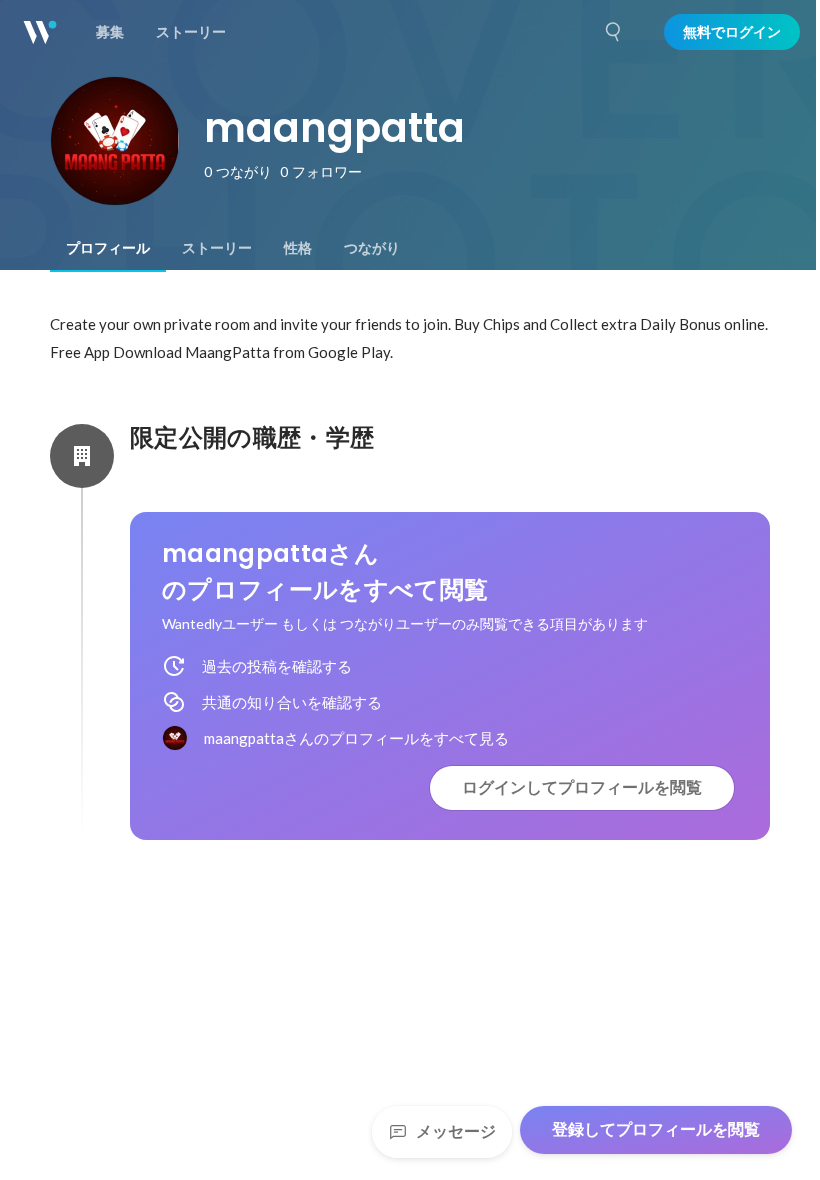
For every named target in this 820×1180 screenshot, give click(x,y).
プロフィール (108, 248)
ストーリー (217, 248)
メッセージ (456, 1131)
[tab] (108, 248)
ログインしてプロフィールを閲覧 (582, 787)
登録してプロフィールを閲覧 (656, 1129)
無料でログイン (732, 32)
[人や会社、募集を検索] (614, 32)
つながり (372, 248)
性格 (298, 248)
